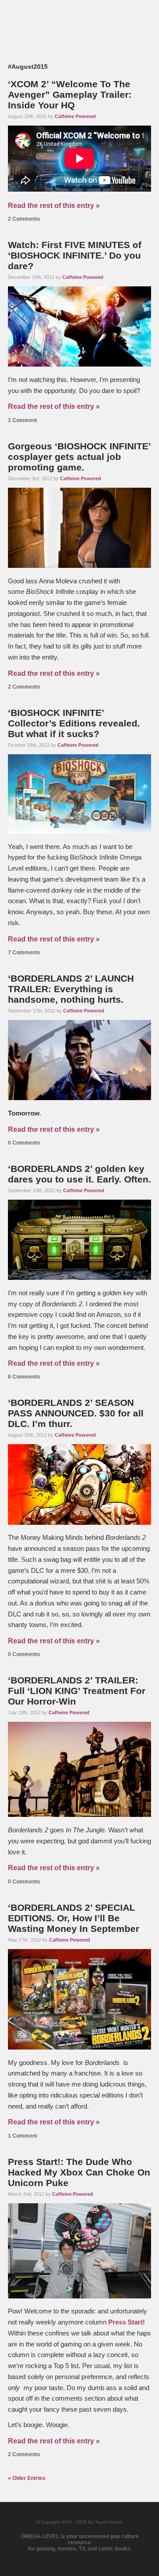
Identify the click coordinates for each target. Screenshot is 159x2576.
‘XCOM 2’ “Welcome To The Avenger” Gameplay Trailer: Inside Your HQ (70, 95)
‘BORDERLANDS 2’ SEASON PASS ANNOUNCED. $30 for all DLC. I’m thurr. (76, 1413)
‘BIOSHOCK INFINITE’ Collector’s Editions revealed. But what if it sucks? (74, 723)
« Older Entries (27, 2478)
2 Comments (24, 219)
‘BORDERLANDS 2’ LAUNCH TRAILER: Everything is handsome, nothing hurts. (71, 989)
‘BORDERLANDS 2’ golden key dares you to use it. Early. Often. (79, 1174)
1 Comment (23, 420)
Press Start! (127, 2322)
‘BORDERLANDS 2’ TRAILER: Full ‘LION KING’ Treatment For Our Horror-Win (77, 1691)
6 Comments (24, 1377)
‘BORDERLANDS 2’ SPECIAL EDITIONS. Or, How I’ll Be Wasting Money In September (74, 1918)
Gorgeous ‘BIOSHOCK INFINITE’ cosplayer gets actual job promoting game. (79, 457)
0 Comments (24, 1143)
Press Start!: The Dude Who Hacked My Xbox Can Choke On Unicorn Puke (79, 2172)
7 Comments (24, 953)
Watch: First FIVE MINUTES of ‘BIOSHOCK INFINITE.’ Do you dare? (75, 255)
